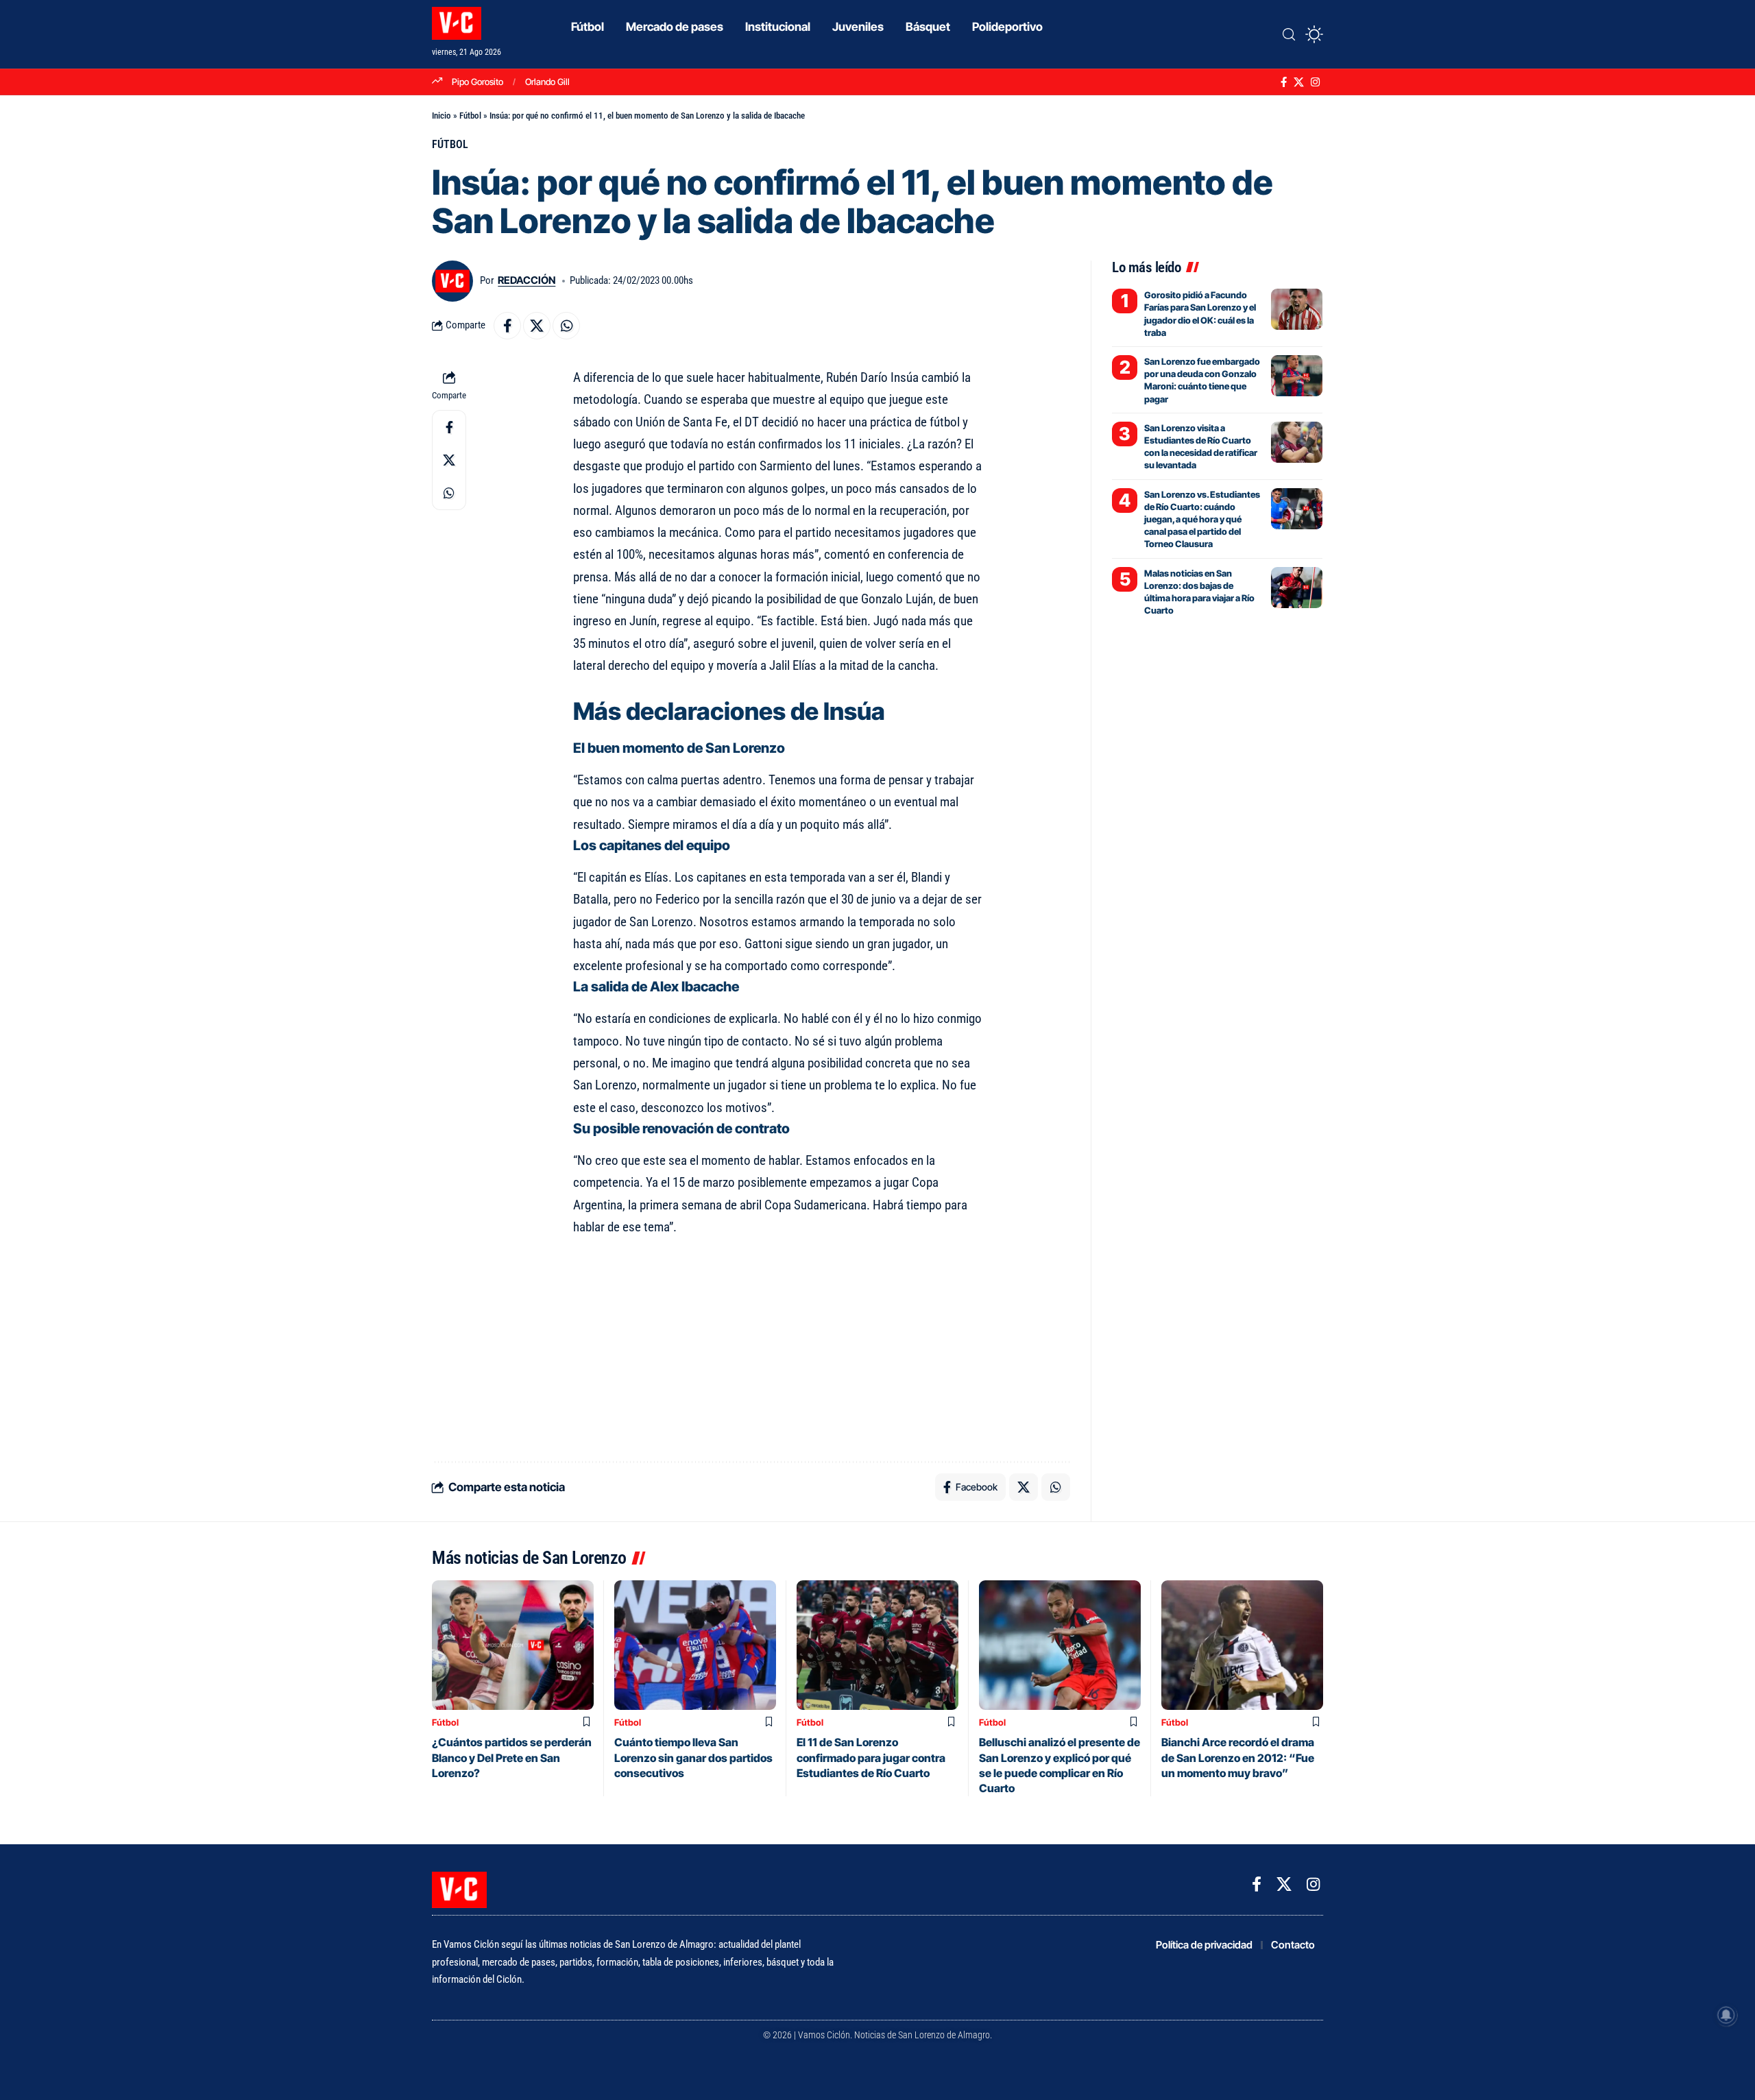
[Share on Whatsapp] (566, 326)
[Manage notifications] (1726, 2015)
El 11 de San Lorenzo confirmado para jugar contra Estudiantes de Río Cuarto (871, 1758)
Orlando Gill (547, 82)
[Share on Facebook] (507, 326)
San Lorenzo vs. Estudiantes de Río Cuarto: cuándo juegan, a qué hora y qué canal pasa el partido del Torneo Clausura (1202, 519)
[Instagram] (1315, 82)
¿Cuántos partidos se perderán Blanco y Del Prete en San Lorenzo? (512, 1758)
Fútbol (470, 116)
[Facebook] (1284, 82)
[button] (1289, 34)
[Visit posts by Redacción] (452, 281)
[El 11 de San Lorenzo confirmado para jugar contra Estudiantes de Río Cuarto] (877, 1645)
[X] (1299, 82)
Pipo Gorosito (477, 82)
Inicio (441, 116)
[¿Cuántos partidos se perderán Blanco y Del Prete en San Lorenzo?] (513, 1645)
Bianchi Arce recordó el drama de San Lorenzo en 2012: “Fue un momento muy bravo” (1238, 1758)
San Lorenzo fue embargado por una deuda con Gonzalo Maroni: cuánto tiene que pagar (1202, 380)
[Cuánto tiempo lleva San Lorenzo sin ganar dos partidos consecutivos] (695, 1645)
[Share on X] (537, 326)
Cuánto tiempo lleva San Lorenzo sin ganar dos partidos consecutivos (693, 1758)
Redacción (526, 280)
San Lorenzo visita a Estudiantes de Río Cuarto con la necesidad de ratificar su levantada (1201, 447)
